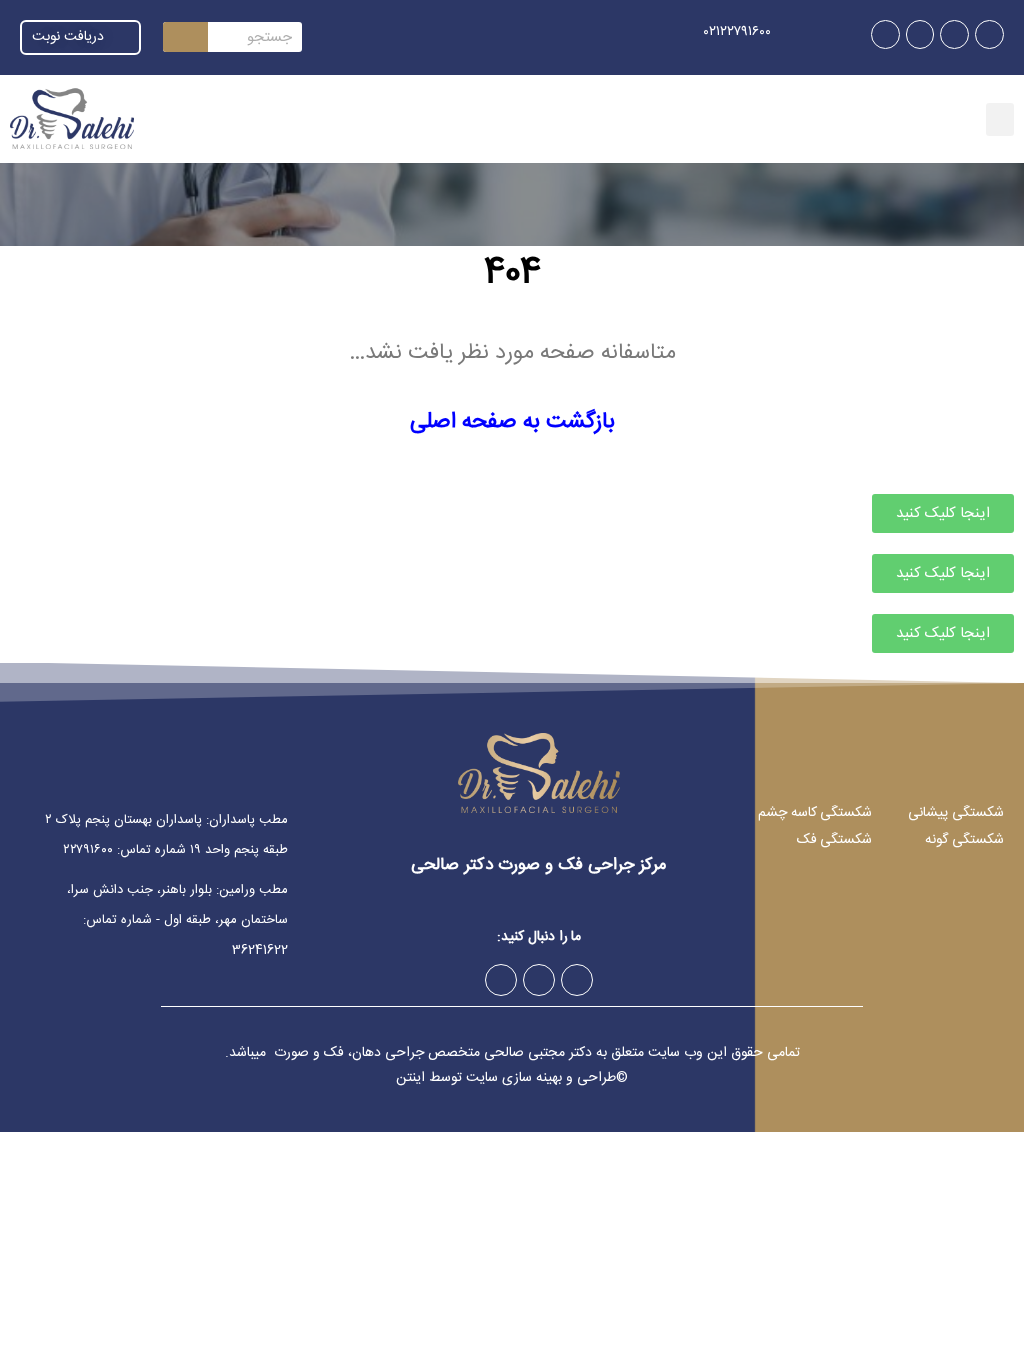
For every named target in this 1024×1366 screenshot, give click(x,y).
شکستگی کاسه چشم (815, 813)
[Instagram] (989, 34)
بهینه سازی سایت (514, 1078)
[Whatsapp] (920, 34)
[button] (1000, 119)
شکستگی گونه (964, 840)
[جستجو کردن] (185, 37)
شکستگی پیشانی (956, 813)
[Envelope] (885, 34)
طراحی (596, 1078)
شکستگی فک (835, 840)
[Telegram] (954, 34)
